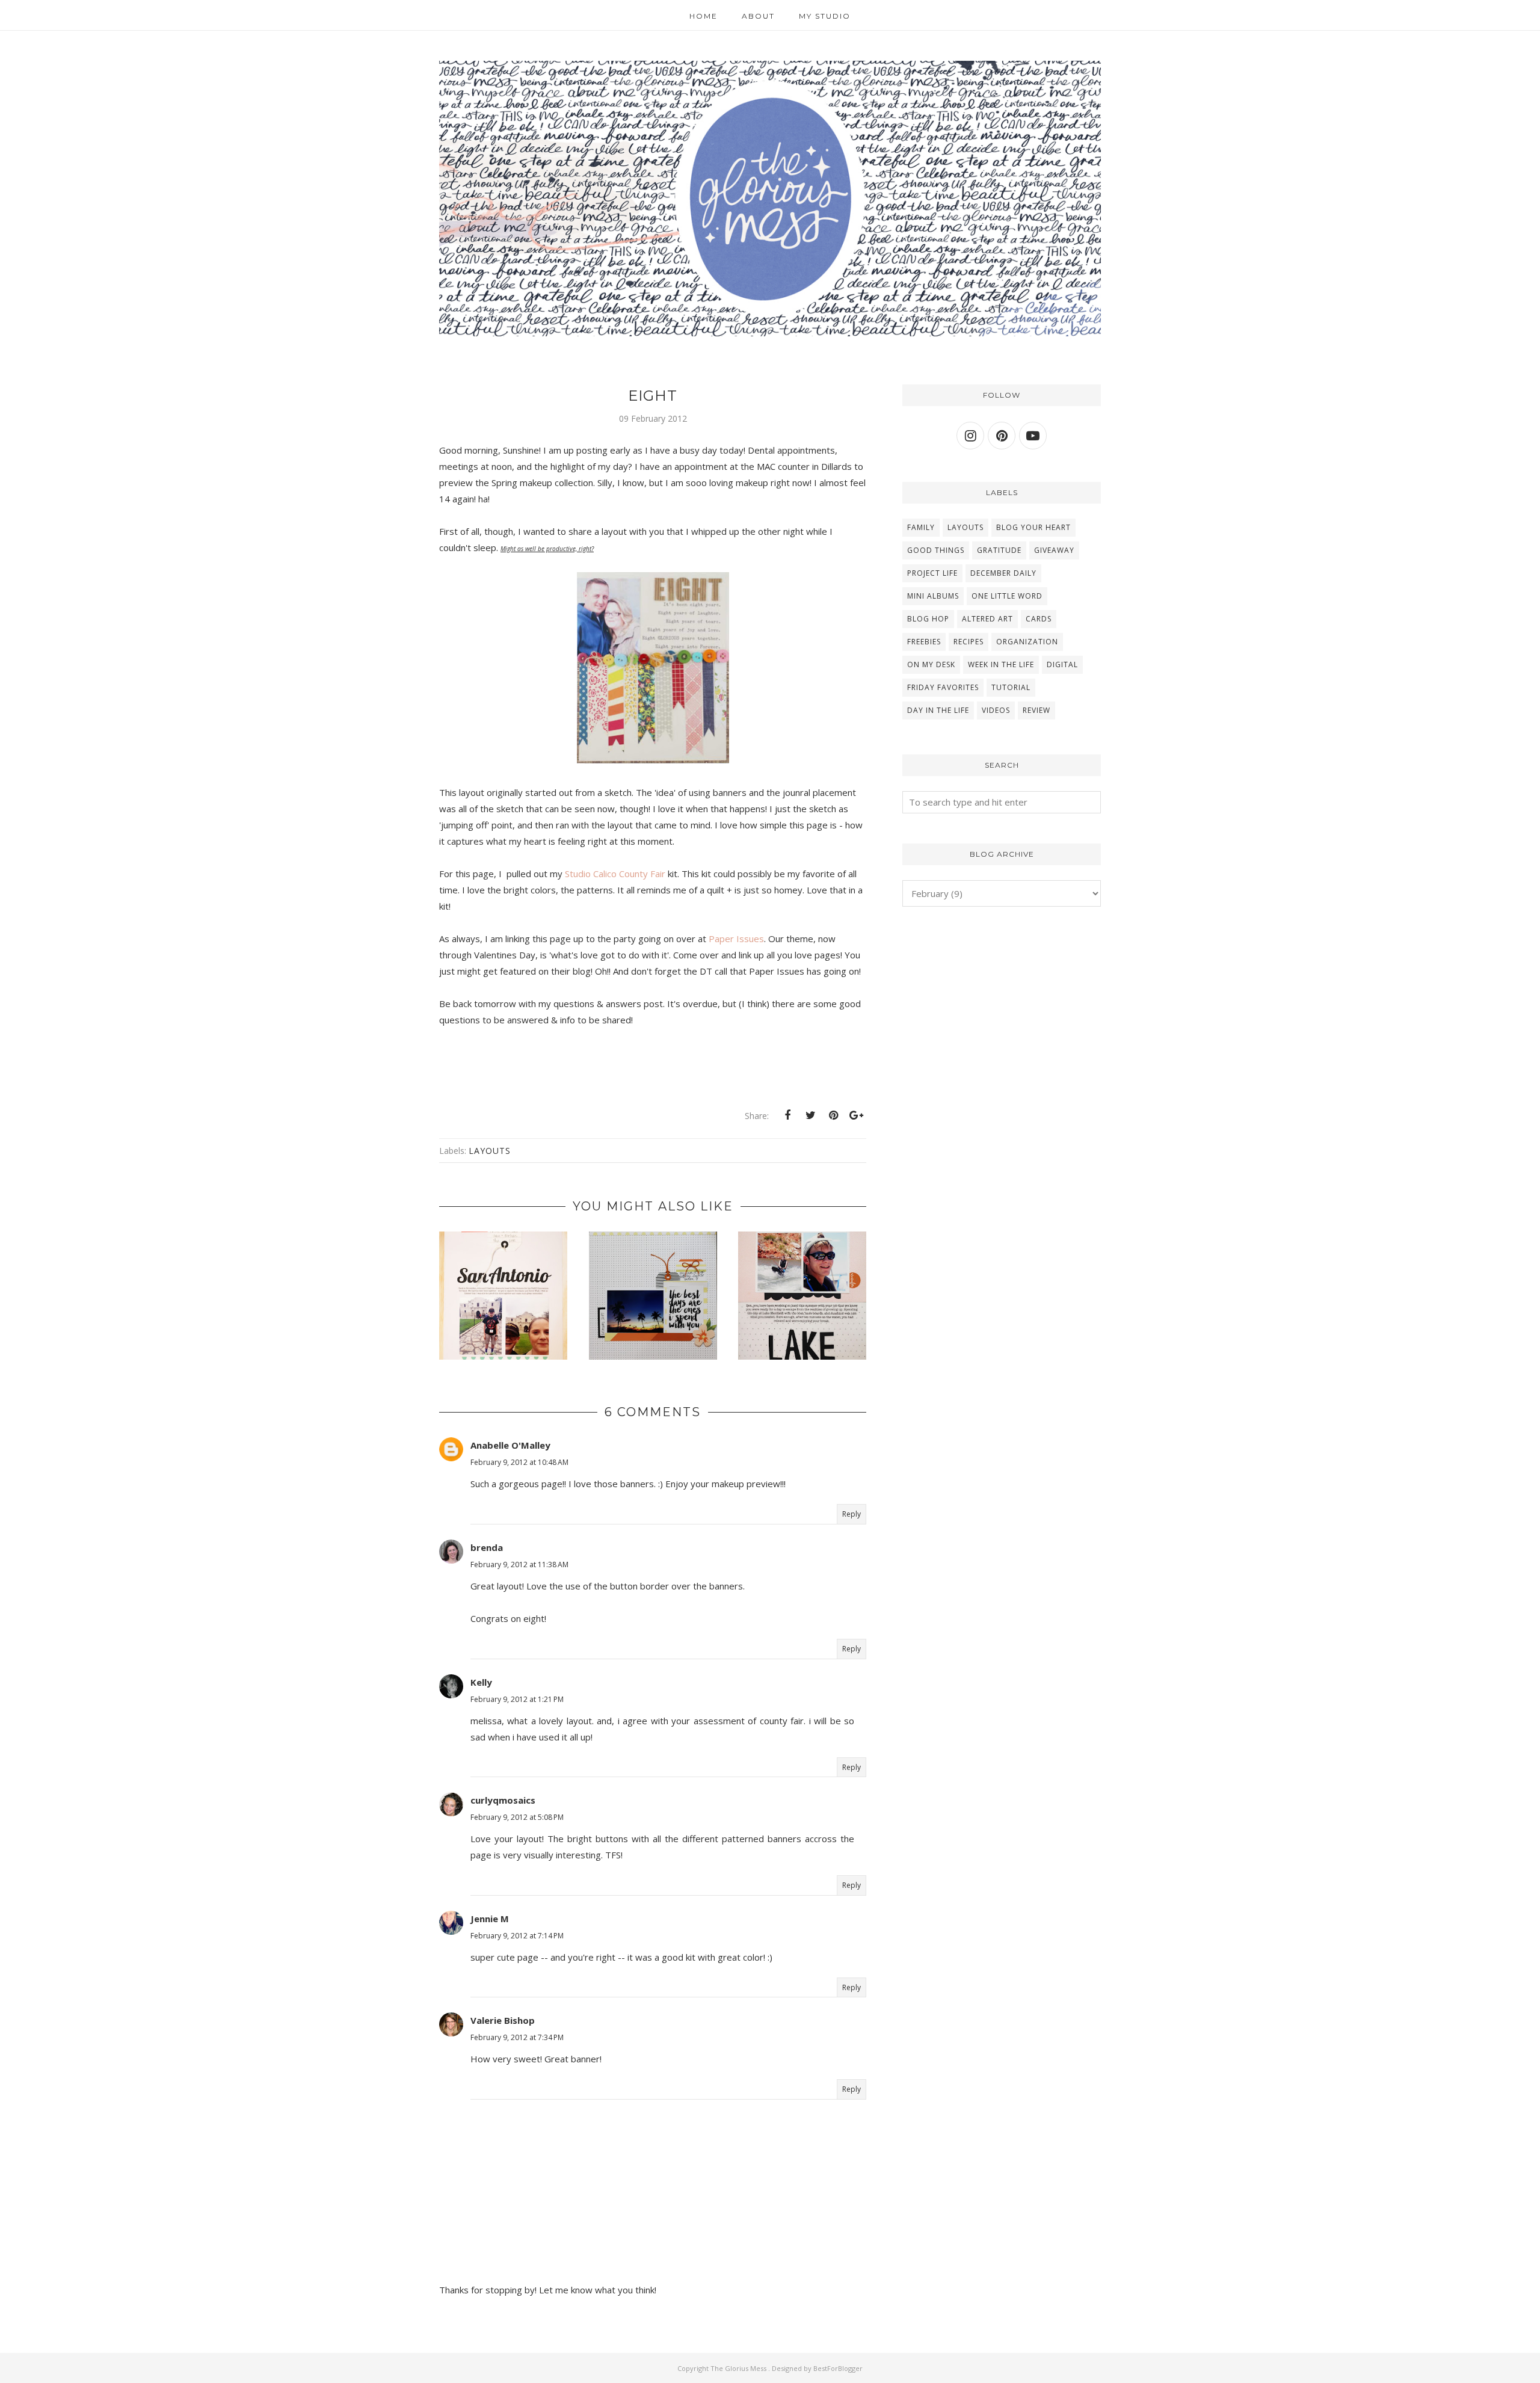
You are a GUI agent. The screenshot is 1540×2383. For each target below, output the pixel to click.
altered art (987, 619)
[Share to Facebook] (787, 1115)
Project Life (932, 573)
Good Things (936, 550)
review (1036, 710)
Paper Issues (736, 939)
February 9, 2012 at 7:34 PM (517, 2037)
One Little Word (1007, 596)
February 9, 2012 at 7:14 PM (517, 1936)
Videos (996, 710)
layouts (490, 1151)
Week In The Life (1001, 664)
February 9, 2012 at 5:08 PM (517, 1817)
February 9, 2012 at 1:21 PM (517, 1699)
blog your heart (1033, 527)
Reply (852, 1514)
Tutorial (1011, 687)
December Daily (1003, 573)
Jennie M (490, 1919)
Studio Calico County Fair (615, 874)
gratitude (999, 550)
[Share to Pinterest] (833, 1115)
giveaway (1054, 550)
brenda (487, 1547)
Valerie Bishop (503, 2020)
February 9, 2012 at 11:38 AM (519, 1565)
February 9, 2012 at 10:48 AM (519, 1462)
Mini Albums (933, 596)
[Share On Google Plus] (856, 1115)
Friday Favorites (943, 687)
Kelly (481, 1682)
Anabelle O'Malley (510, 1445)
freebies (924, 642)
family (921, 527)
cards (1039, 619)
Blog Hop (928, 619)
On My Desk (931, 664)
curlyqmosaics (503, 1800)
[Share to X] (810, 1115)
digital (1062, 664)
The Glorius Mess (739, 2368)
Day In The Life (938, 710)
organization (1027, 642)
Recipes (969, 642)
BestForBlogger (838, 2368)
